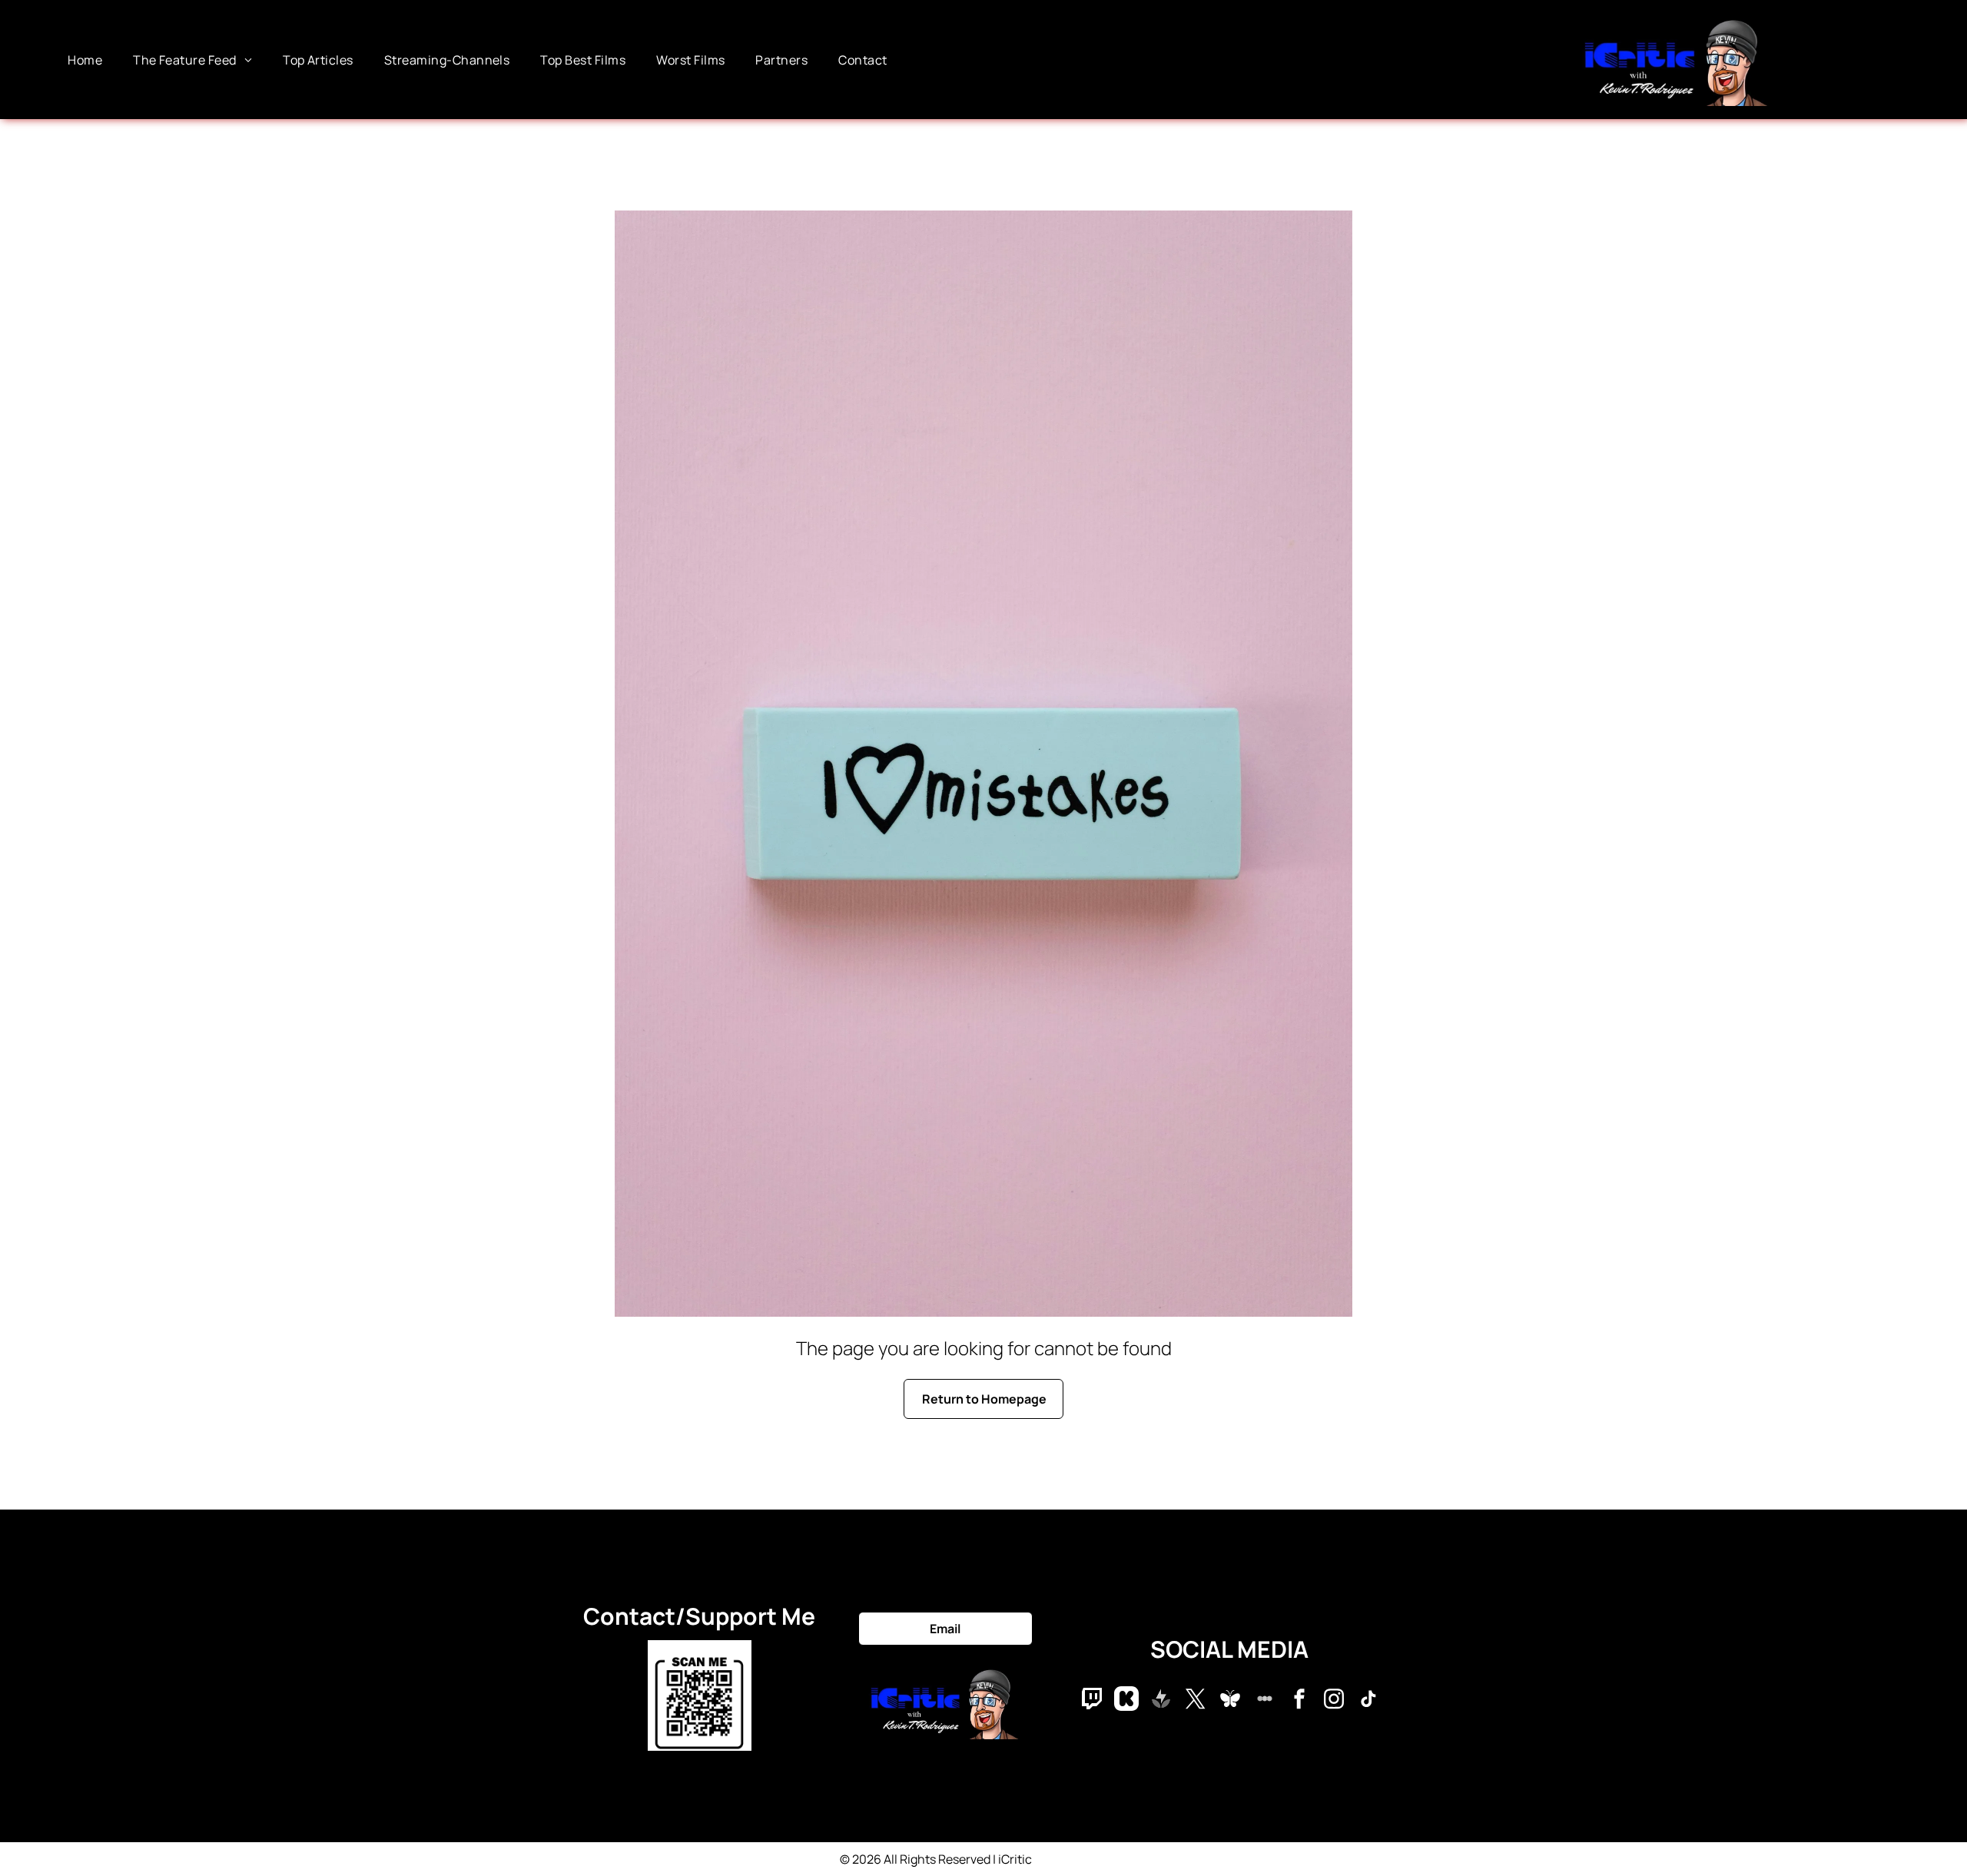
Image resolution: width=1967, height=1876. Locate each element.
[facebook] (1299, 1700)
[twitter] (1196, 1700)
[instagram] (1334, 1700)
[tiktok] (1368, 1700)
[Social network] (1092, 1700)
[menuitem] (85, 59)
